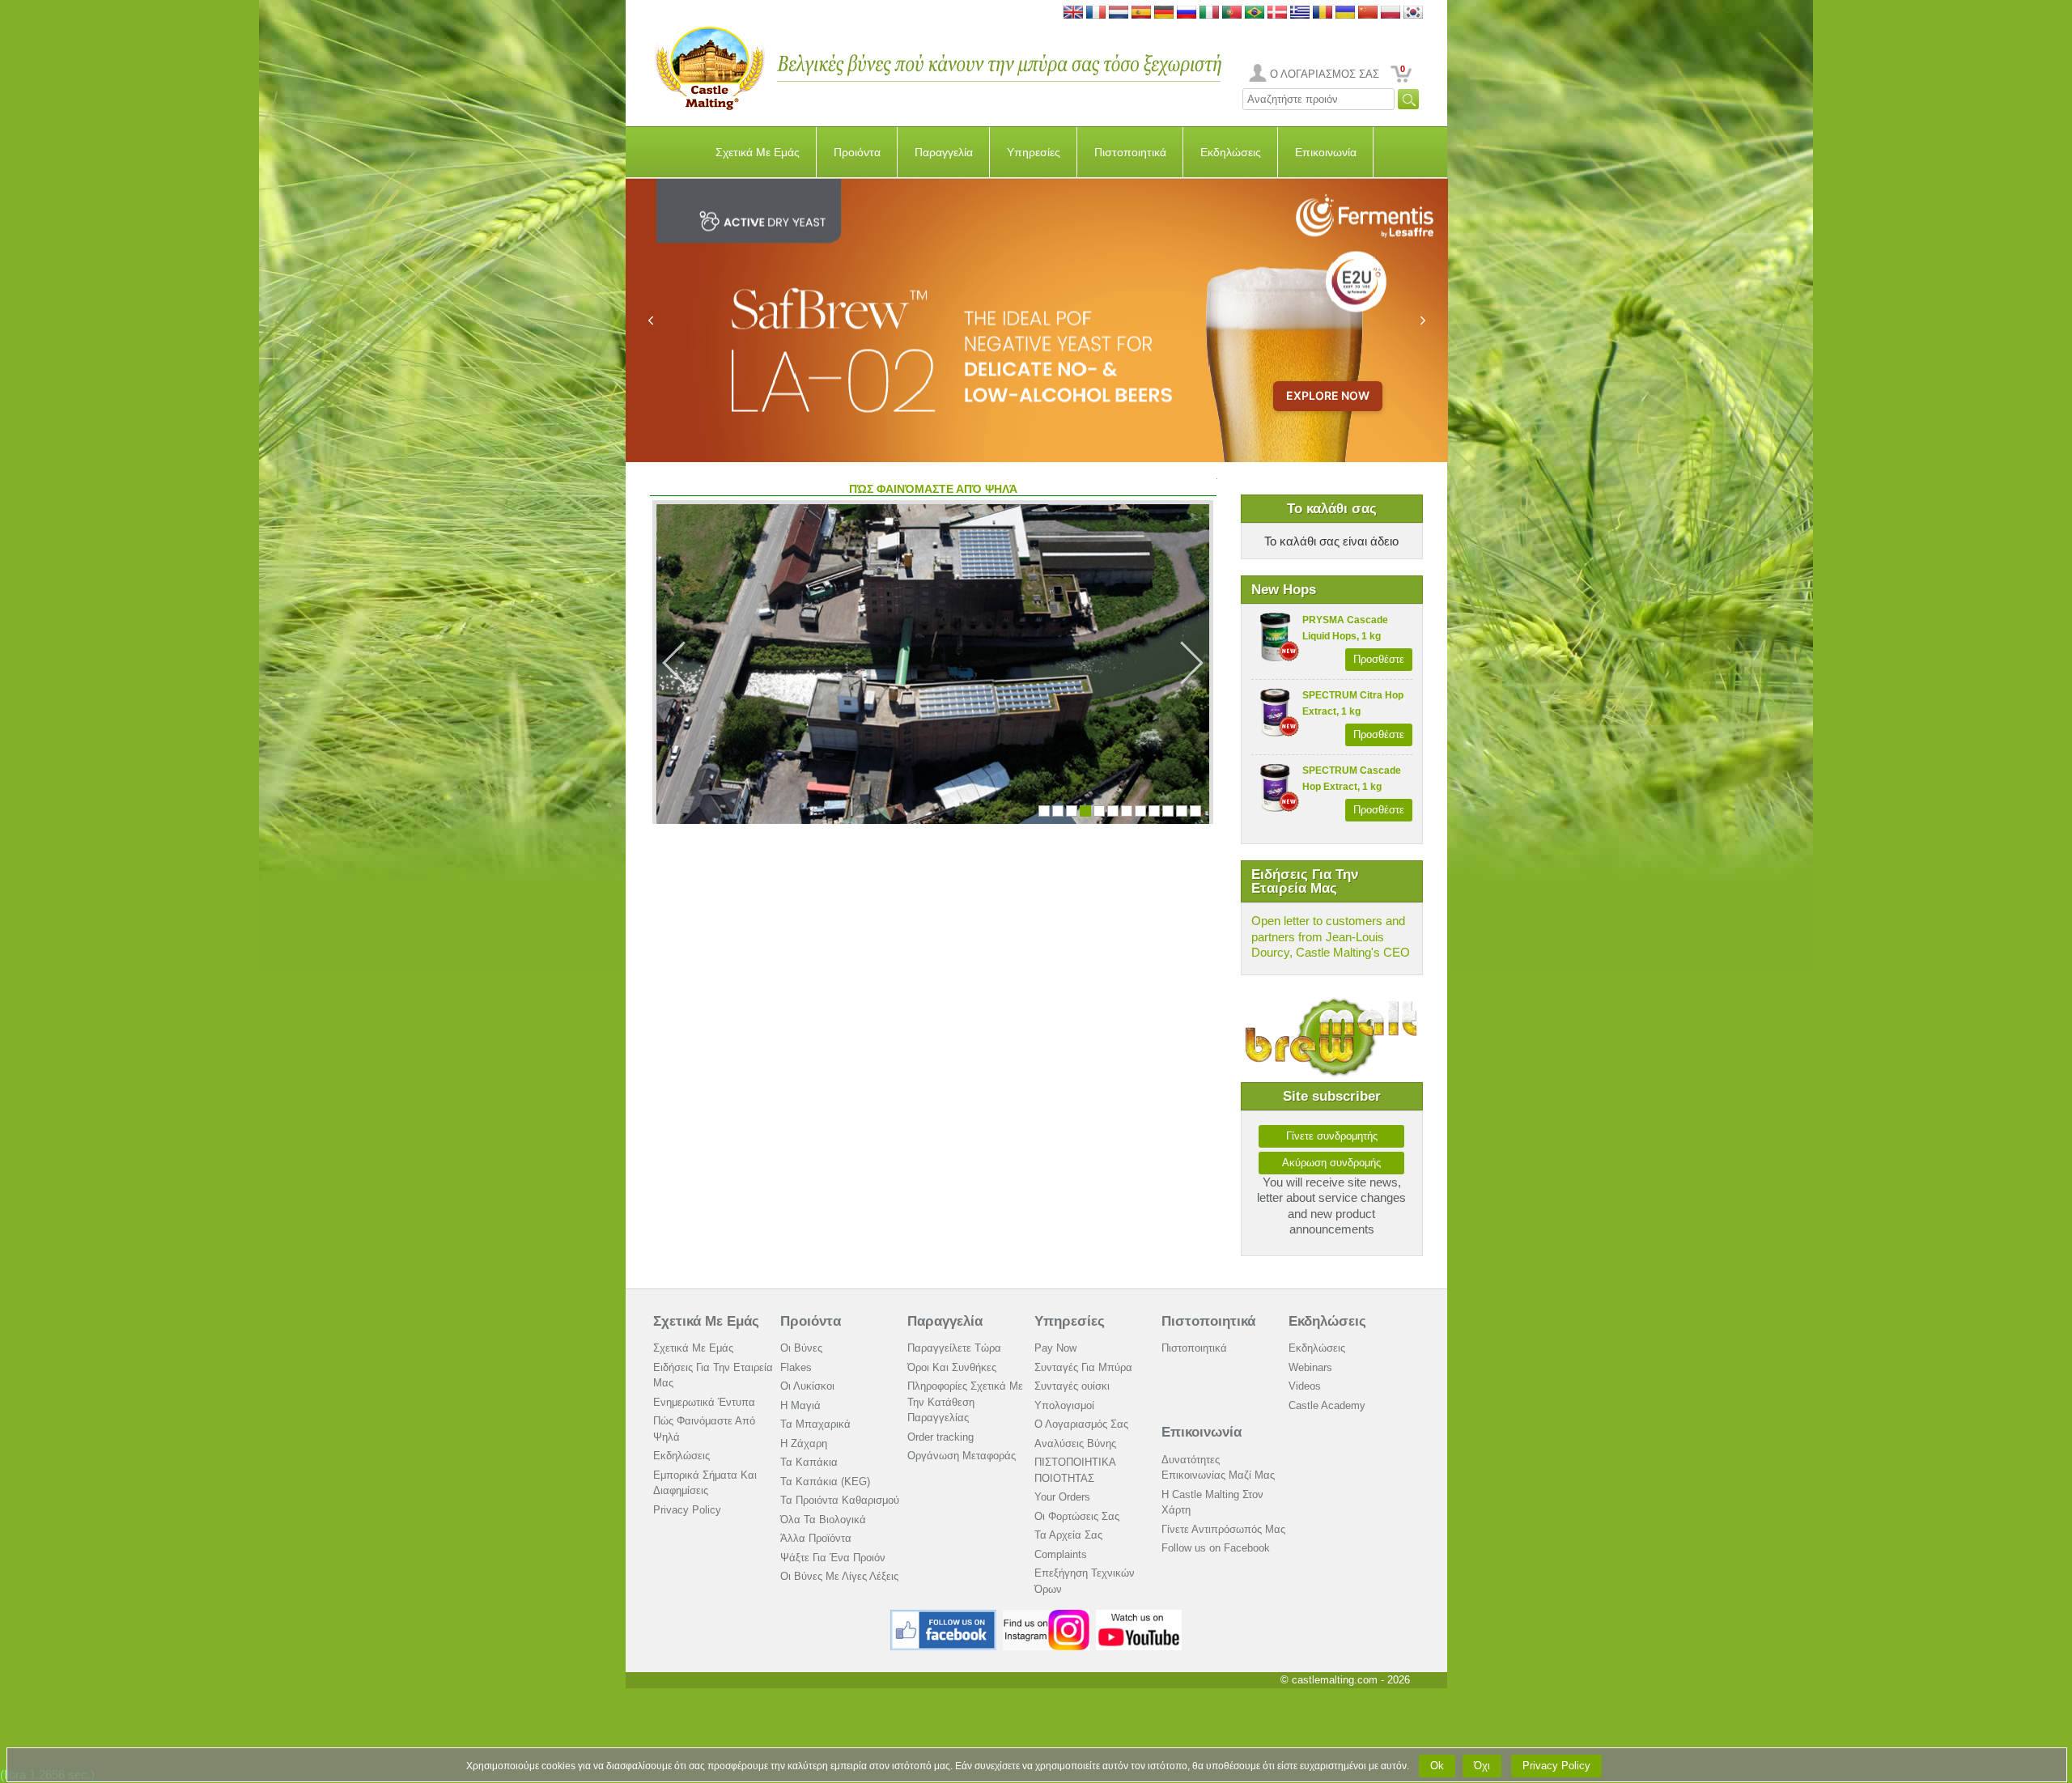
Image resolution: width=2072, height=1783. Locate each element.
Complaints (1061, 1554)
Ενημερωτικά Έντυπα (704, 1402)
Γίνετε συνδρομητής (1332, 1136)
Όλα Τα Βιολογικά (823, 1520)
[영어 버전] (1413, 13)
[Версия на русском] (1187, 13)
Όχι (1482, 1766)
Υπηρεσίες (1034, 152)
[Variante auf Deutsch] (1164, 13)
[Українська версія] (1345, 13)
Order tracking (940, 1437)
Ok (1437, 1766)
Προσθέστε (1379, 659)
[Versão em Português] (1232, 13)
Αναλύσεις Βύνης (1075, 1443)
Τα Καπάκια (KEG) (825, 1482)
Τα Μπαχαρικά (815, 1424)
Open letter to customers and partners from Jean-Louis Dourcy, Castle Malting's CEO (1331, 936)
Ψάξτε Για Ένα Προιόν (833, 1558)
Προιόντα (857, 152)
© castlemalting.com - (1345, 1680)
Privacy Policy (687, 1510)
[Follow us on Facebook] (944, 1616)
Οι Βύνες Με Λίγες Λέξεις (839, 1576)
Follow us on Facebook (1216, 1548)
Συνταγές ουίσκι (1072, 1386)
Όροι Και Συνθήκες (952, 1367)
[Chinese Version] (1368, 13)
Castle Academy (1327, 1405)
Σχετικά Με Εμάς (758, 152)
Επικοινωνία (1326, 152)
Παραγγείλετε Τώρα (954, 1348)
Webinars (1310, 1367)
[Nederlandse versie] (1119, 13)
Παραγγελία (944, 152)
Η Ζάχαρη (804, 1443)
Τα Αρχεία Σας (1068, 1535)
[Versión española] (1141, 13)
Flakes (796, 1367)
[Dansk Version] (1277, 13)
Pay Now (1055, 1348)
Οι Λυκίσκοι (807, 1386)
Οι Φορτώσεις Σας (1077, 1516)
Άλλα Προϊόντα (816, 1538)
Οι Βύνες (801, 1348)
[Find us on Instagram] (1046, 1616)
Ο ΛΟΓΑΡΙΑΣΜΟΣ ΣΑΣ (1325, 74)
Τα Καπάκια (809, 1462)
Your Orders (1062, 1497)
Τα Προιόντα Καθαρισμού (840, 1500)
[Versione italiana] (1209, 13)
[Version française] (1096, 13)
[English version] (1073, 13)
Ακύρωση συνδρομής (1331, 1163)
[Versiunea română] (1323, 13)
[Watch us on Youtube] (1139, 1616)
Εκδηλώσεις (1231, 152)
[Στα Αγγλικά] (1300, 13)
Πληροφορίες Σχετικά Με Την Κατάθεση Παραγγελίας (965, 1402)
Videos (1305, 1386)
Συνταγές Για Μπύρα (1083, 1367)
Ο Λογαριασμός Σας (1081, 1424)
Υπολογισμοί (1064, 1405)
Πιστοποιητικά (1130, 152)
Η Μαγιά (800, 1405)
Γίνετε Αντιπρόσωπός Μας (1223, 1529)
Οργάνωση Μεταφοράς (962, 1456)
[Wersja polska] (1391, 13)
